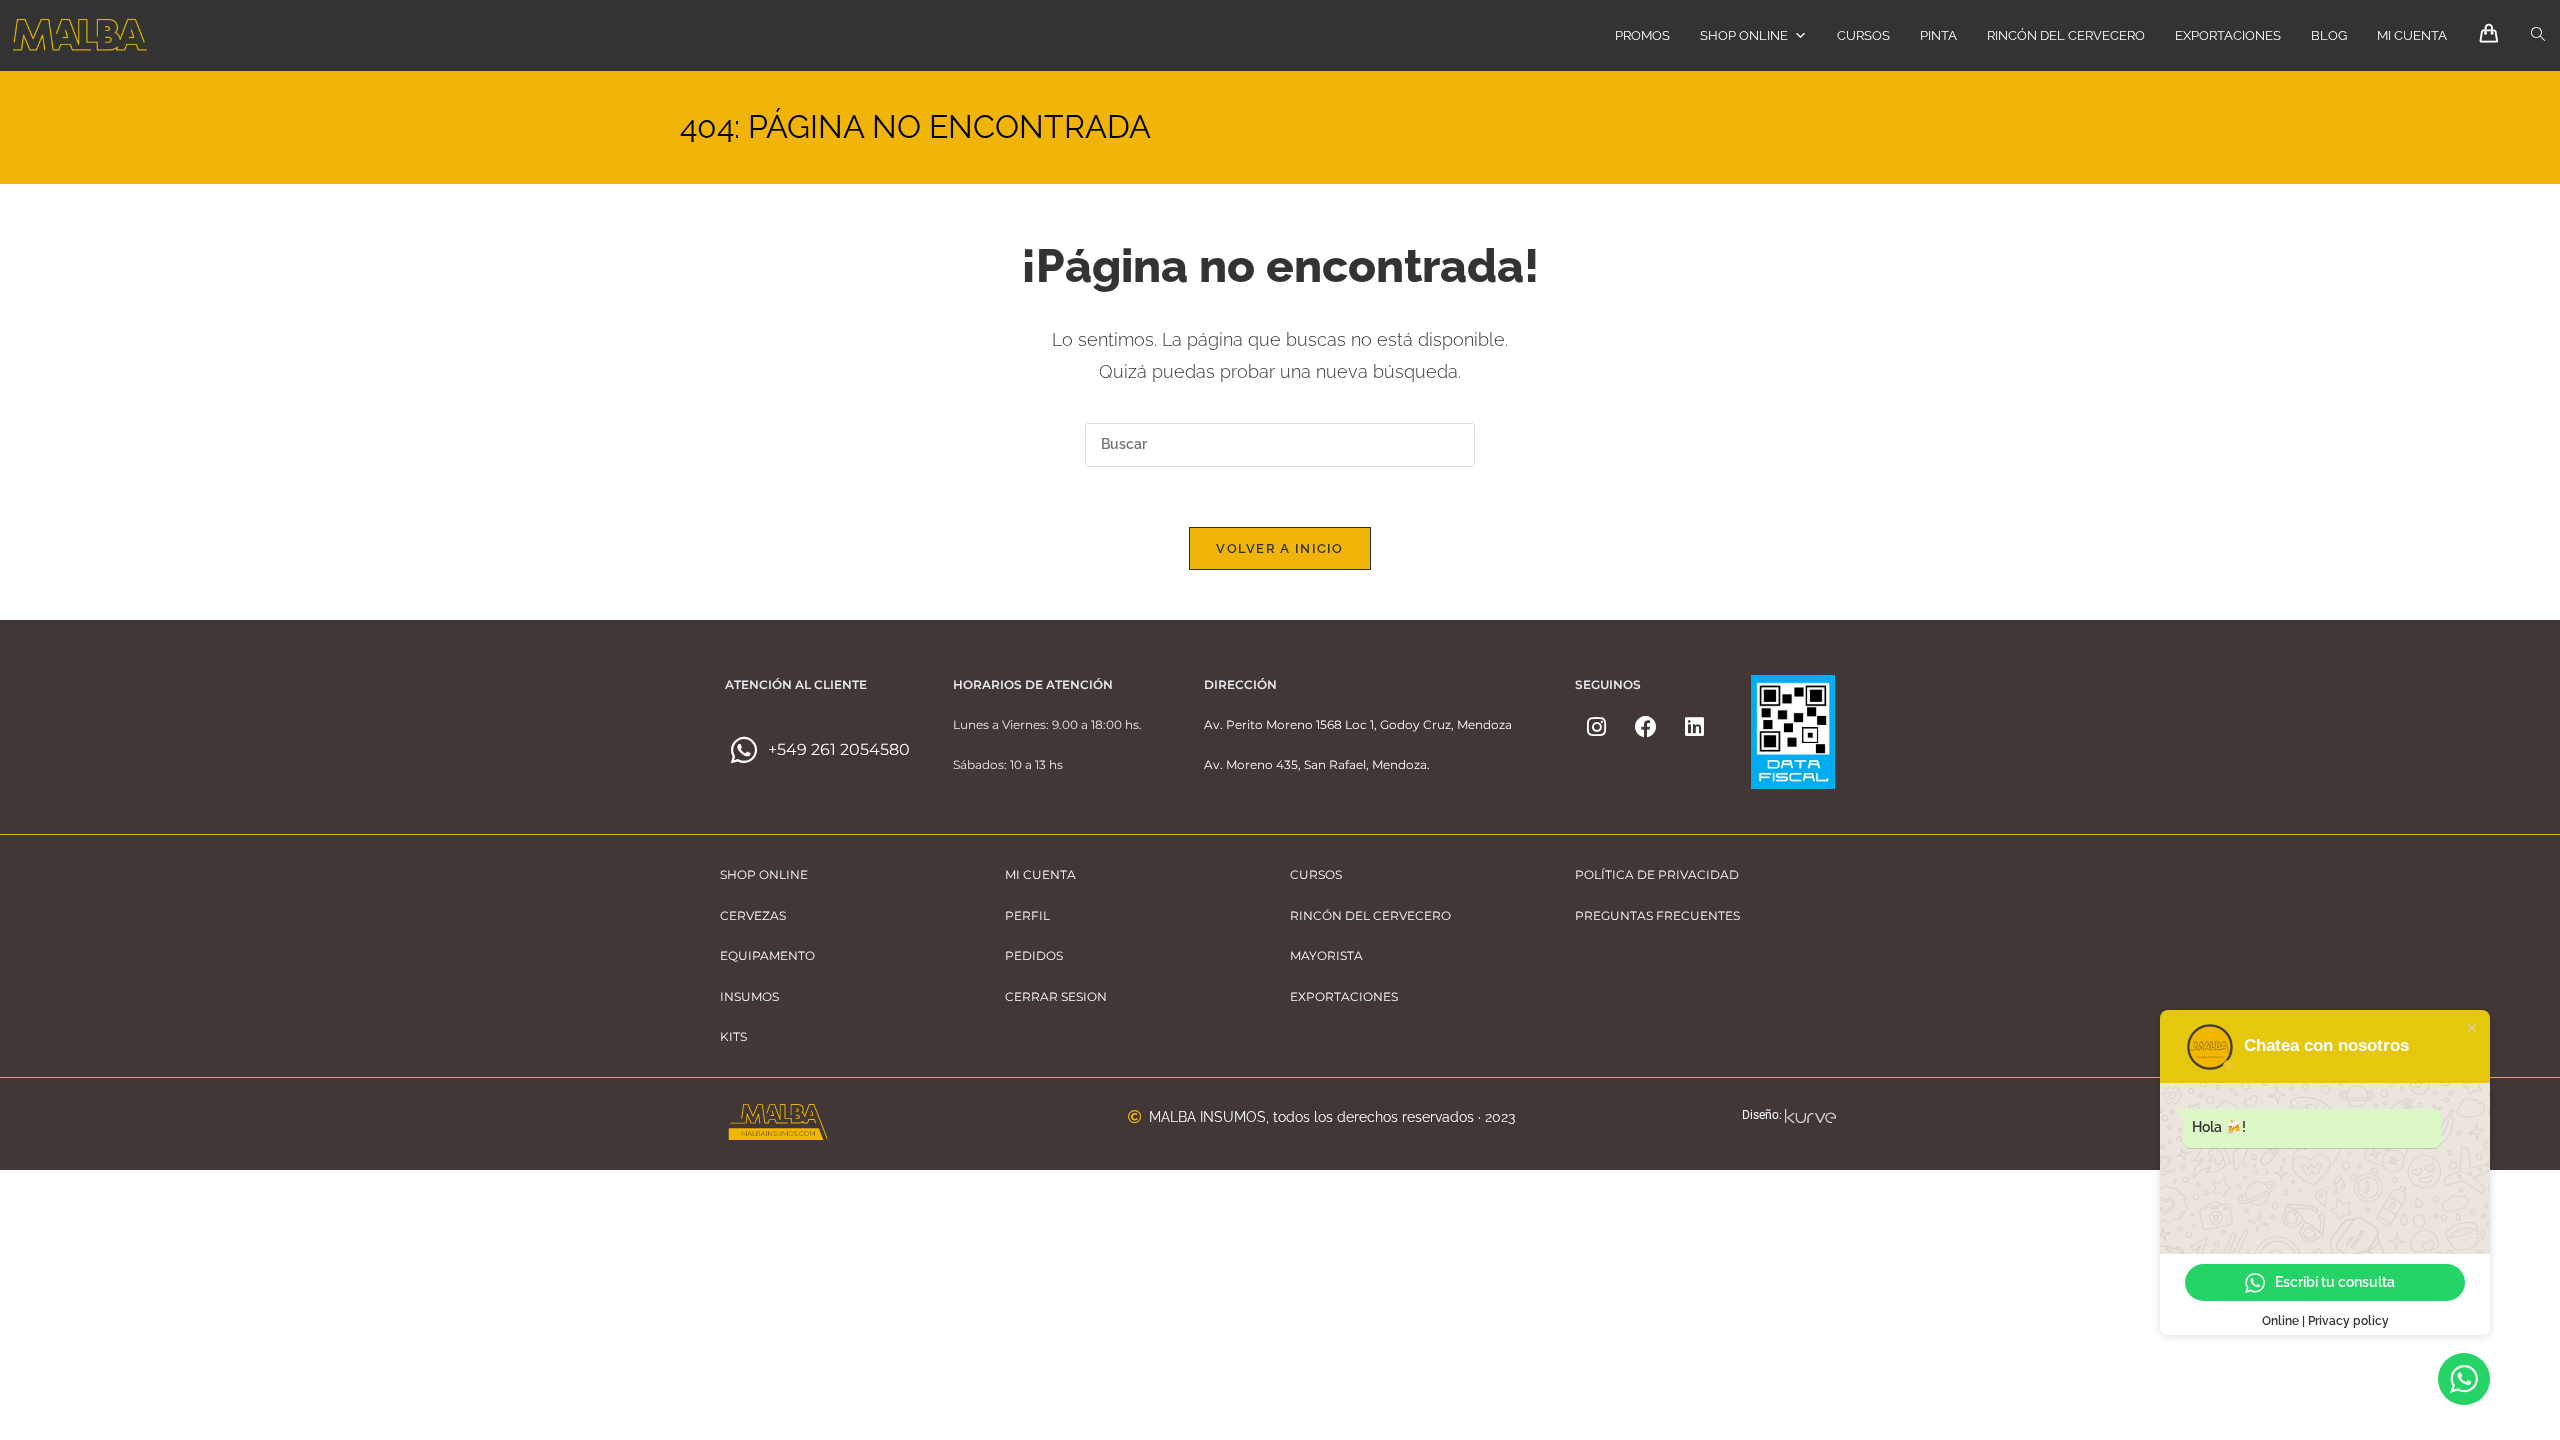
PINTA (1938, 35)
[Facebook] (1646, 727)
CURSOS (1863, 35)
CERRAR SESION (1056, 996)
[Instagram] (1597, 727)
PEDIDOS (1034, 955)
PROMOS (1642, 35)
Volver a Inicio (1280, 548)
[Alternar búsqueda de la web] (2538, 35)
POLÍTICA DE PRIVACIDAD (1657, 874)
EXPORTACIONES (2228, 35)
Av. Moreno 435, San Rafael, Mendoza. (1317, 764)
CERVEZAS (753, 915)
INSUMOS (749, 996)
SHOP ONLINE (1744, 35)
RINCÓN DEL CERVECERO (2066, 35)
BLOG (2329, 35)
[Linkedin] (1695, 727)
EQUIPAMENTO (767, 955)
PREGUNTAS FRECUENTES (1657, 915)
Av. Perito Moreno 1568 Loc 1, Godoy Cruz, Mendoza (1358, 724)
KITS (733, 1036)
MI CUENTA (2412, 35)
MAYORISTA (1326, 955)
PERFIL (1027, 915)
